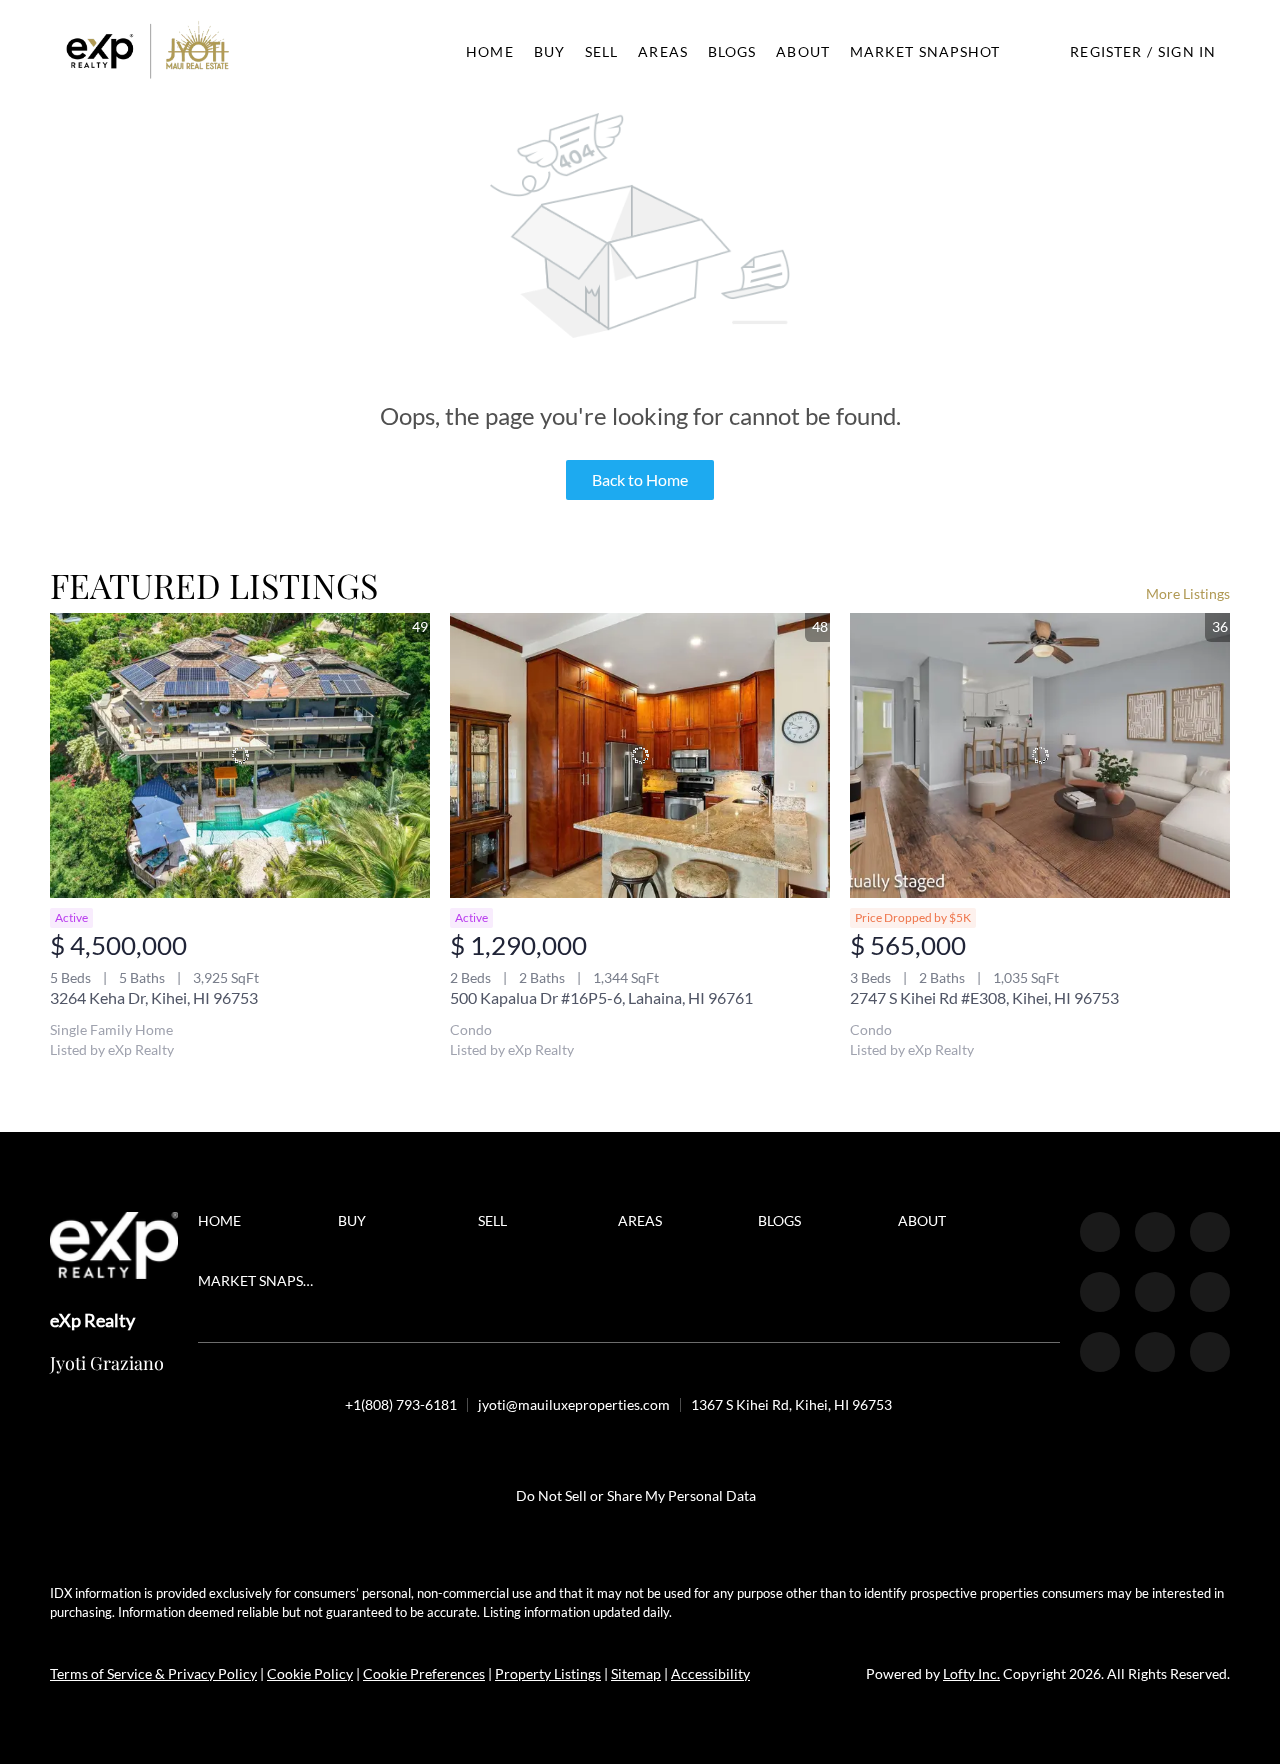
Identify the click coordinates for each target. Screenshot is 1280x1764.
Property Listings (548, 1673)
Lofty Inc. (971, 1673)
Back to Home (640, 479)
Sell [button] (601, 51)
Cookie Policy (310, 1673)
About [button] (803, 51)
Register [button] (1106, 51)
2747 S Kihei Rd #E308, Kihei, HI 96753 (984, 997)
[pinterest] (1155, 1352)
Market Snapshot (925, 51)
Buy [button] (549, 51)
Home (489, 51)
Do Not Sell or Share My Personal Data (636, 1495)
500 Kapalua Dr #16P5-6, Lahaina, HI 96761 (601, 997)
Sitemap (636, 1673)
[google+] (1210, 1352)
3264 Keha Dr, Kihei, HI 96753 (154, 997)
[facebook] (1100, 1232)
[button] (148, 51)
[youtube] (1210, 1292)
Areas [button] (663, 51)
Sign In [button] (1187, 51)
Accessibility (710, 1673)
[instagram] (1155, 1292)
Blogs (732, 51)
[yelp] (1100, 1292)
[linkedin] (1155, 1232)
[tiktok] (1100, 1352)
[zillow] (1210, 1232)
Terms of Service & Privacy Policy (153, 1673)
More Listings (1188, 593)
